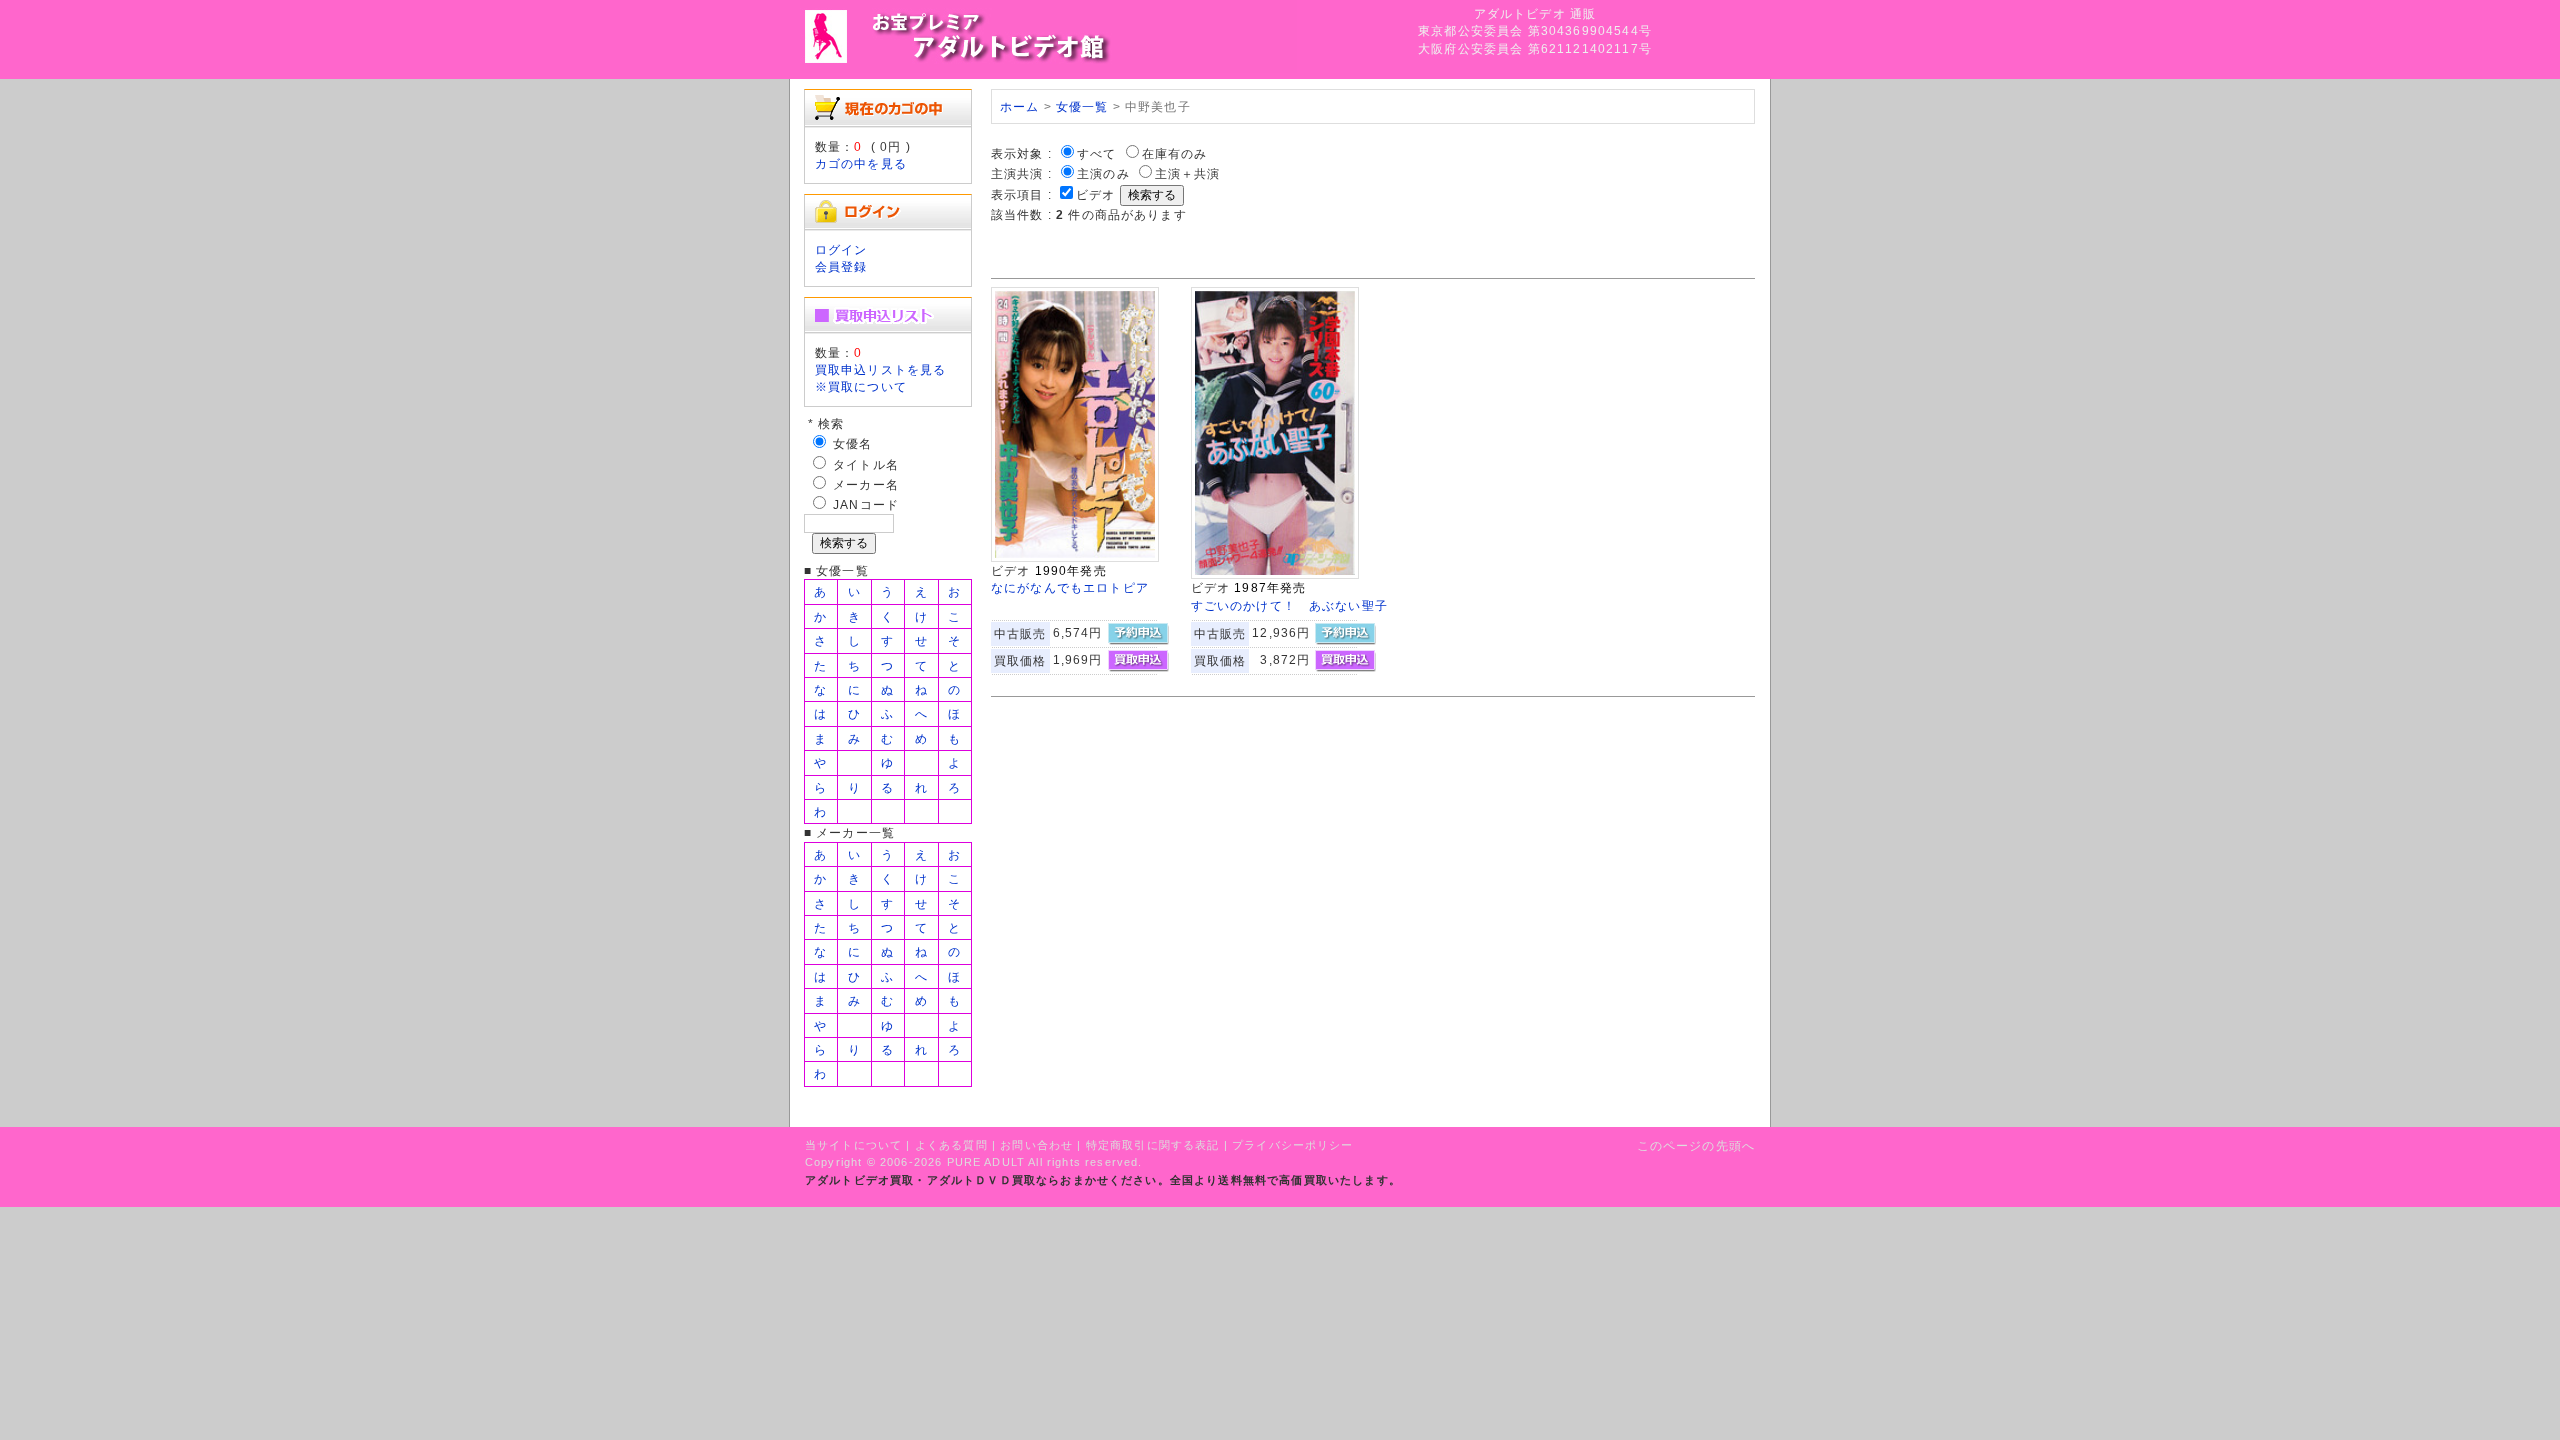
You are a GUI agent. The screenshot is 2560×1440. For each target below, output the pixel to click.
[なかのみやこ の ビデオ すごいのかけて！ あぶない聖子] (1275, 574)
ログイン (841, 249)
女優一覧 (1082, 106)
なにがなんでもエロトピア (1070, 587)
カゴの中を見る (861, 163)
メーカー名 (866, 484)
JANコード (866, 504)
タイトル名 (866, 464)
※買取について (861, 386)
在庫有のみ (1175, 153)
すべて (1096, 153)
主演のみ (1103, 173)
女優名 (852, 443)
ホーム (1019, 106)
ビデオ (1095, 194)
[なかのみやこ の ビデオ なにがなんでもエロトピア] (1075, 557)
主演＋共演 (1188, 173)
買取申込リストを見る (881, 369)
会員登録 (841, 266)
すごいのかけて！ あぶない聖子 (1289, 605)
